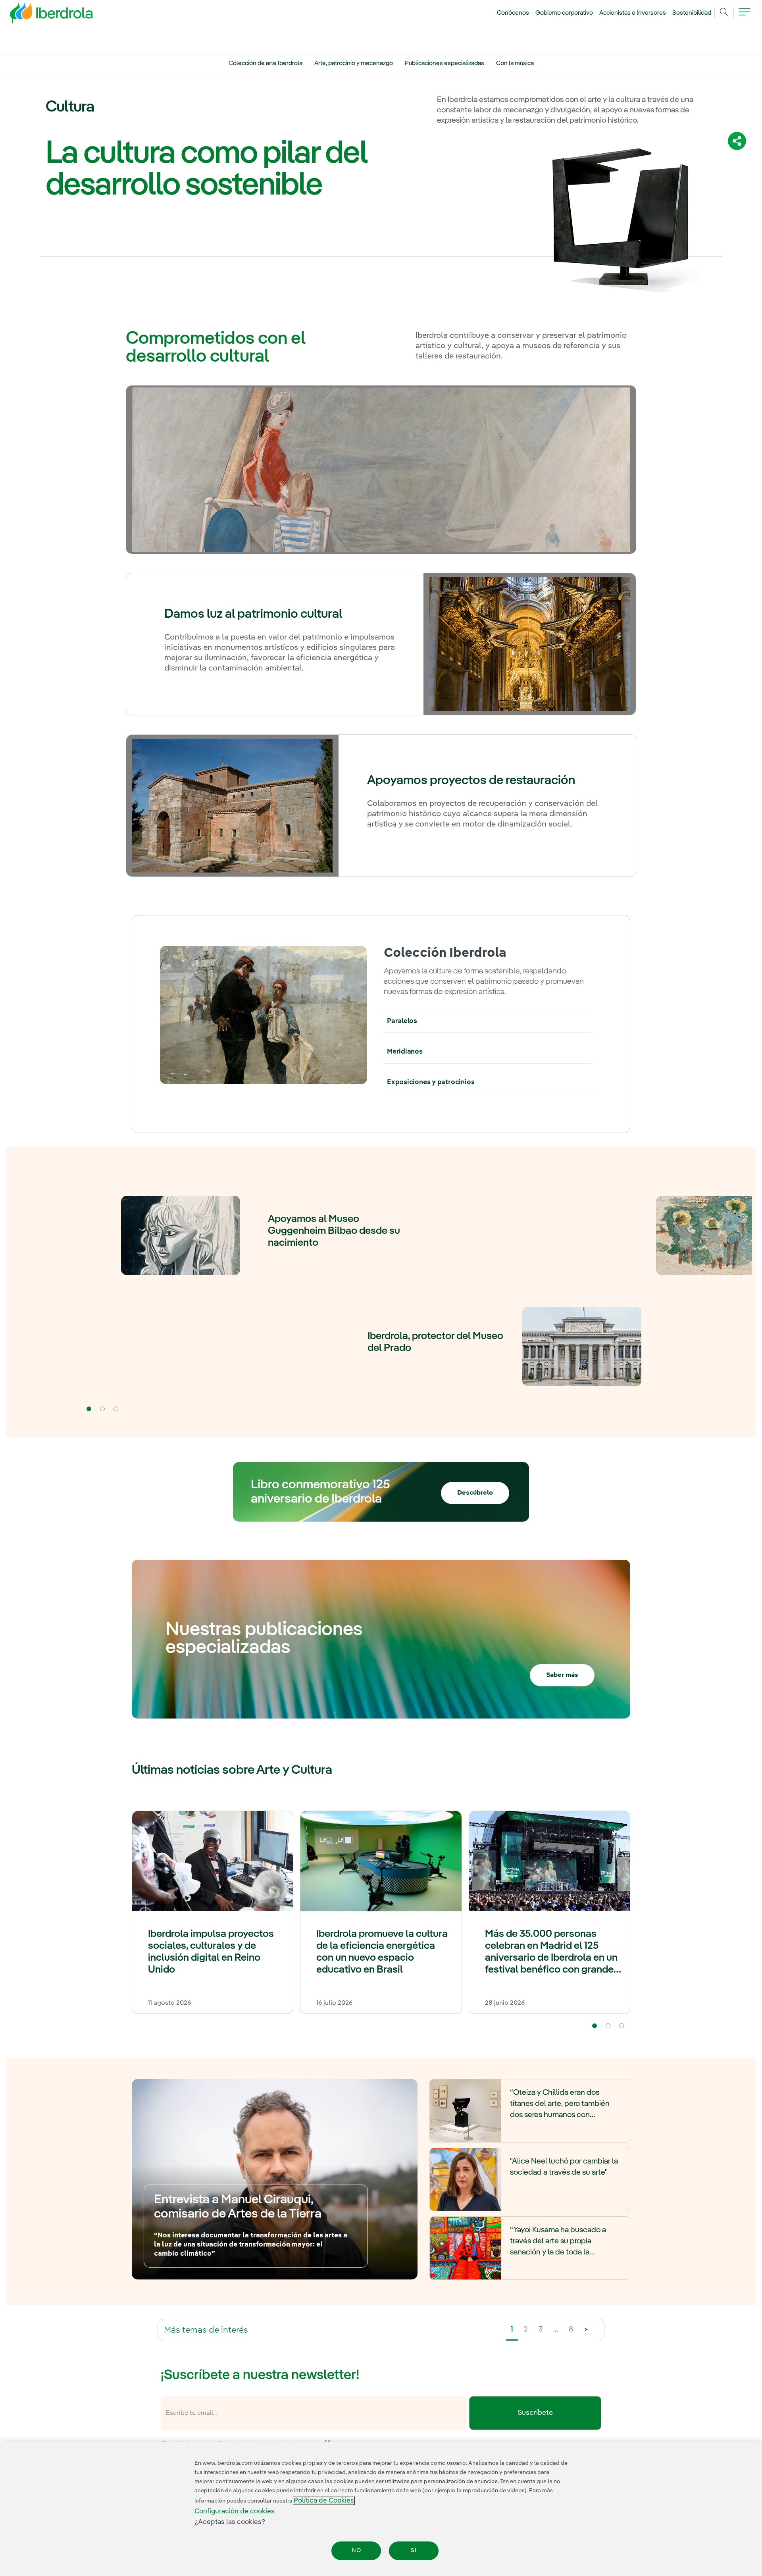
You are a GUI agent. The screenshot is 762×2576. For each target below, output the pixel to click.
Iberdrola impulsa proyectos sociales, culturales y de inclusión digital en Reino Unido (211, 1952)
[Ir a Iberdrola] (40, 15)
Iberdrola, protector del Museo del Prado (435, 1342)
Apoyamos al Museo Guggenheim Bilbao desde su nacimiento (334, 1231)
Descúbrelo (475, 1493)
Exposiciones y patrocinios (431, 1082)
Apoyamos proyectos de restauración (471, 780)
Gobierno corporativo (564, 13)
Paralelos (402, 1021)
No (356, 2551)
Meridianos (405, 1052)
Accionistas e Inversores (633, 13)
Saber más (562, 1675)
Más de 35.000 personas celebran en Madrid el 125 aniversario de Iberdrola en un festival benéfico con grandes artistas (552, 1953)
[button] (89, 1409)
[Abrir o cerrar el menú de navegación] (745, 17)
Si (414, 2551)
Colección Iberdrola (445, 953)
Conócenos (513, 13)
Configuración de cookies (235, 2511)
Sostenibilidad (692, 13)
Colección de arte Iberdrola (266, 64)
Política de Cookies (324, 2501)
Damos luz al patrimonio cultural (253, 614)
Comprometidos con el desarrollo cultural (216, 348)
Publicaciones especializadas (444, 64)
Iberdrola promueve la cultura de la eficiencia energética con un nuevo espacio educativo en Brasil (382, 1952)
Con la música (515, 64)
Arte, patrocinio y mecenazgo (354, 64)
